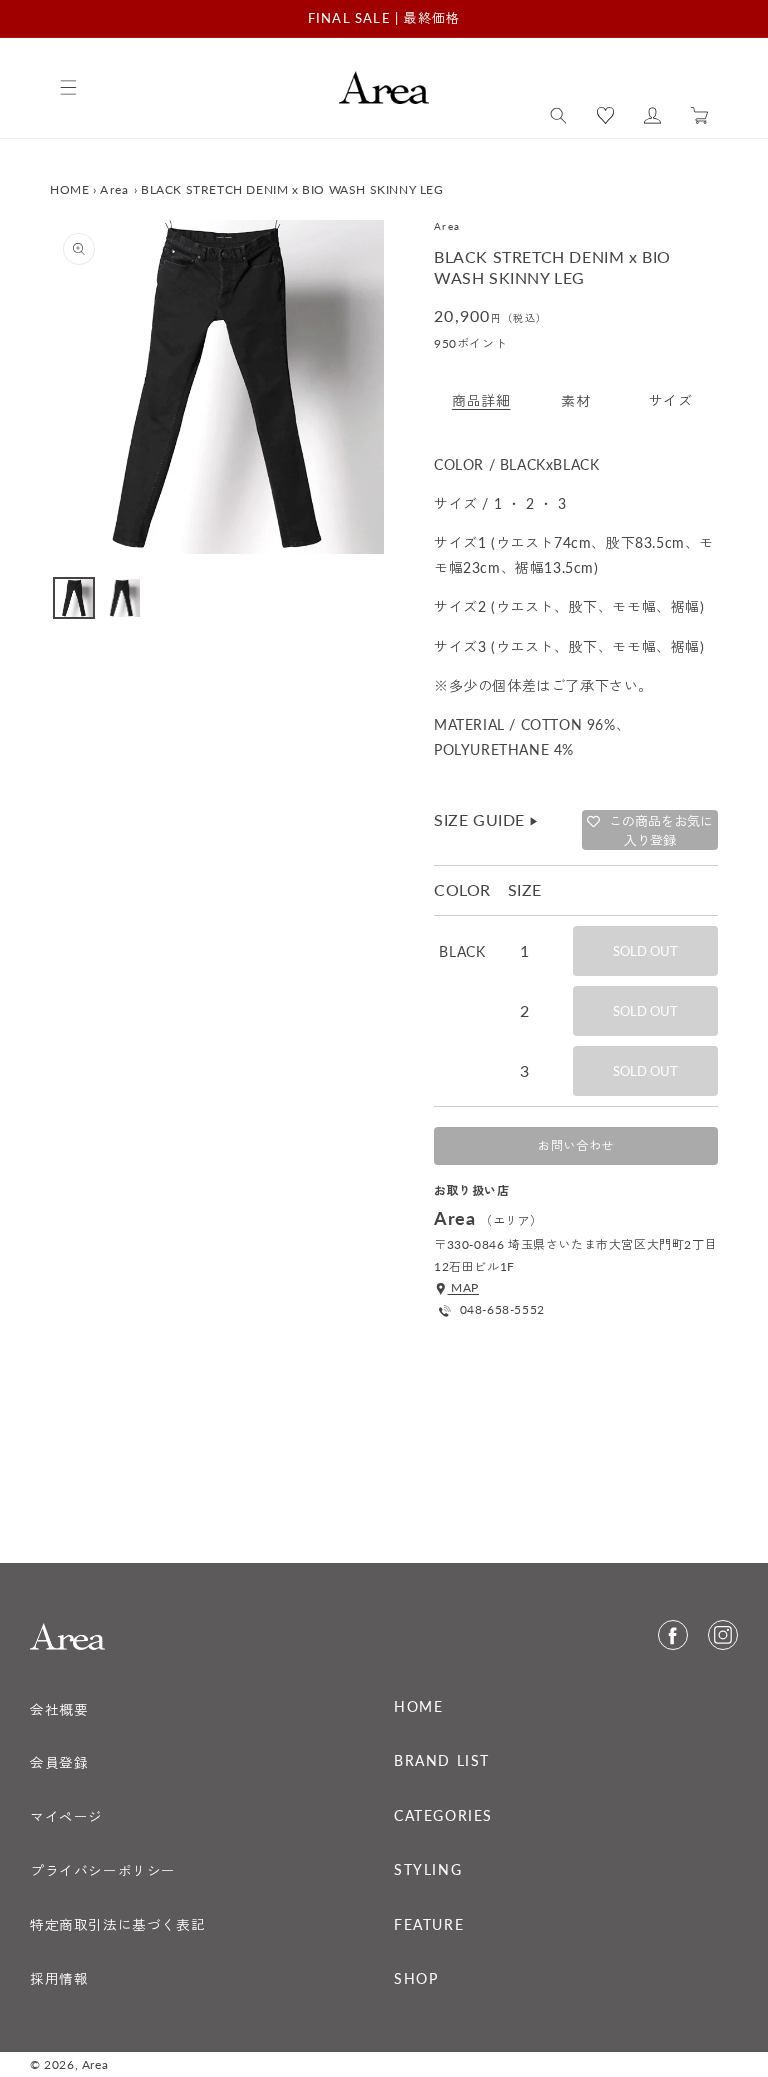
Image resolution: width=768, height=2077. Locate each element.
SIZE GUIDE (487, 819)
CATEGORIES (443, 1816)
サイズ (671, 400)
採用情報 (59, 1979)
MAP (463, 1287)
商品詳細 (481, 400)
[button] (558, 116)
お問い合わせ (576, 1145)
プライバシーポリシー (103, 1871)
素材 (575, 400)
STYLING (428, 1870)
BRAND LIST (442, 1761)
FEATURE (429, 1925)
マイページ (66, 1817)
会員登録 (59, 1763)
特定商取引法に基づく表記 (117, 1925)
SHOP (416, 1979)
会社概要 (59, 1710)
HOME (69, 189)
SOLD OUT (645, 951)
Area (114, 189)
